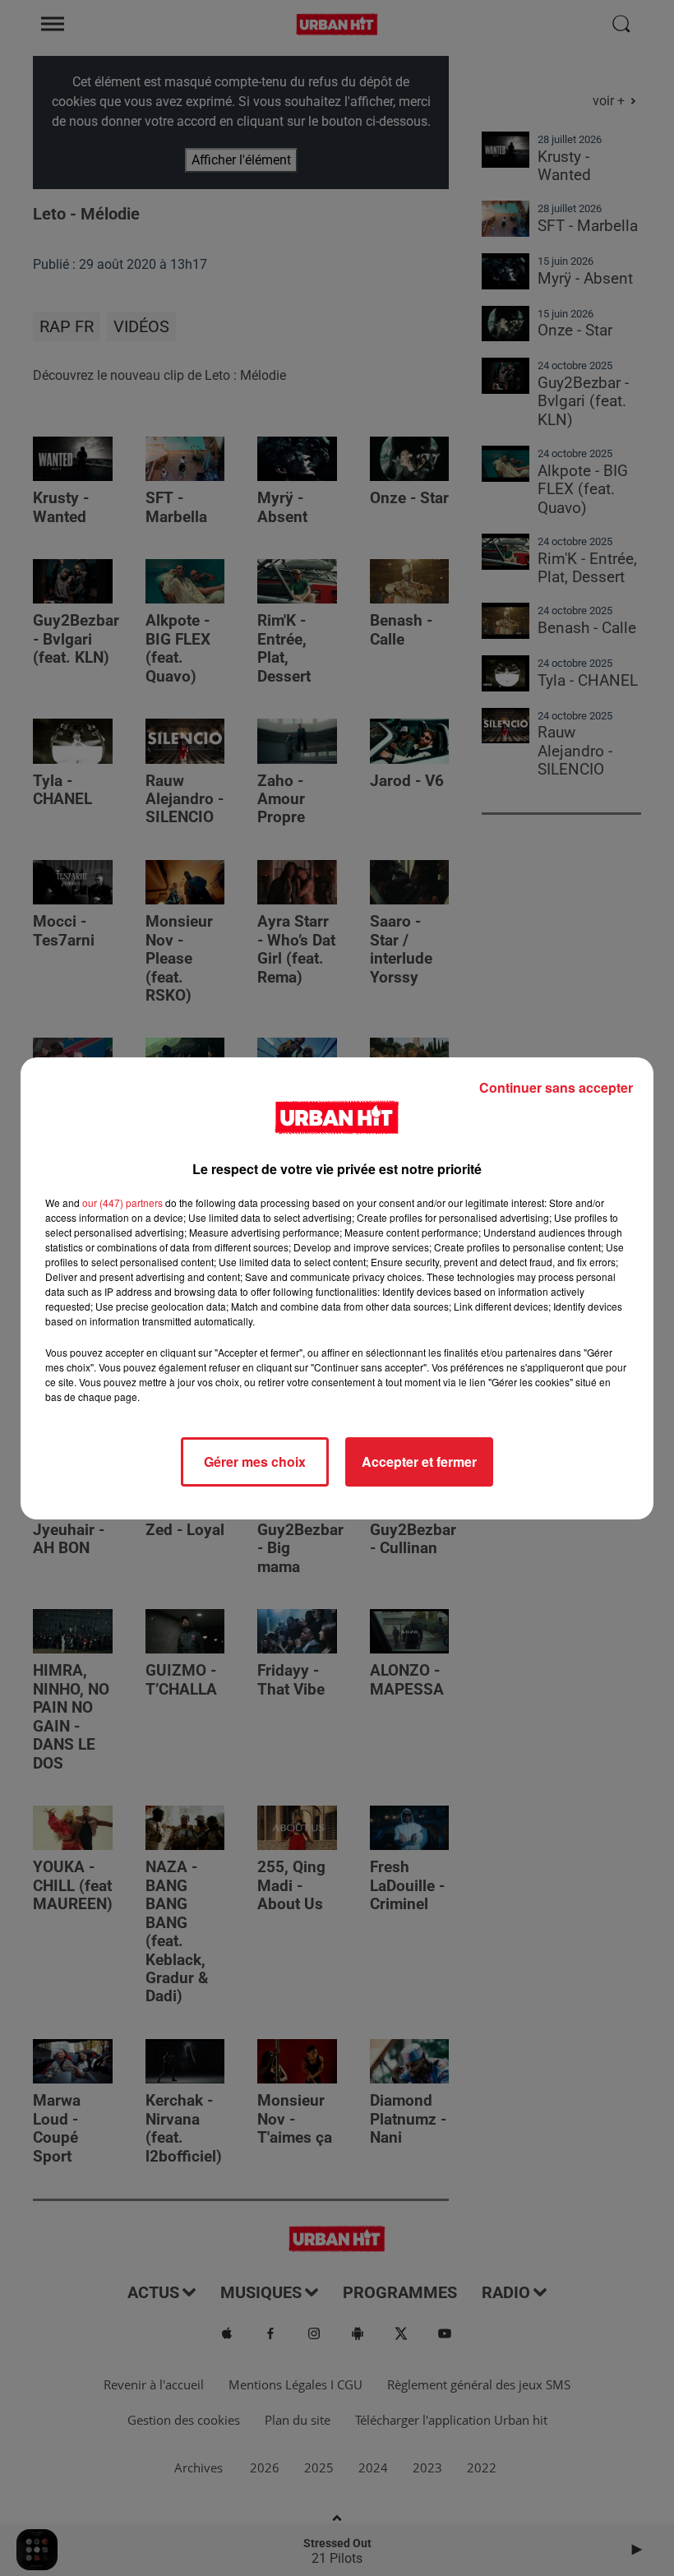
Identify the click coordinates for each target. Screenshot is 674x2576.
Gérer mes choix (255, 1461)
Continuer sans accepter (556, 1087)
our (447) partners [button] (122, 1202)
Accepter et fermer (419, 1461)
